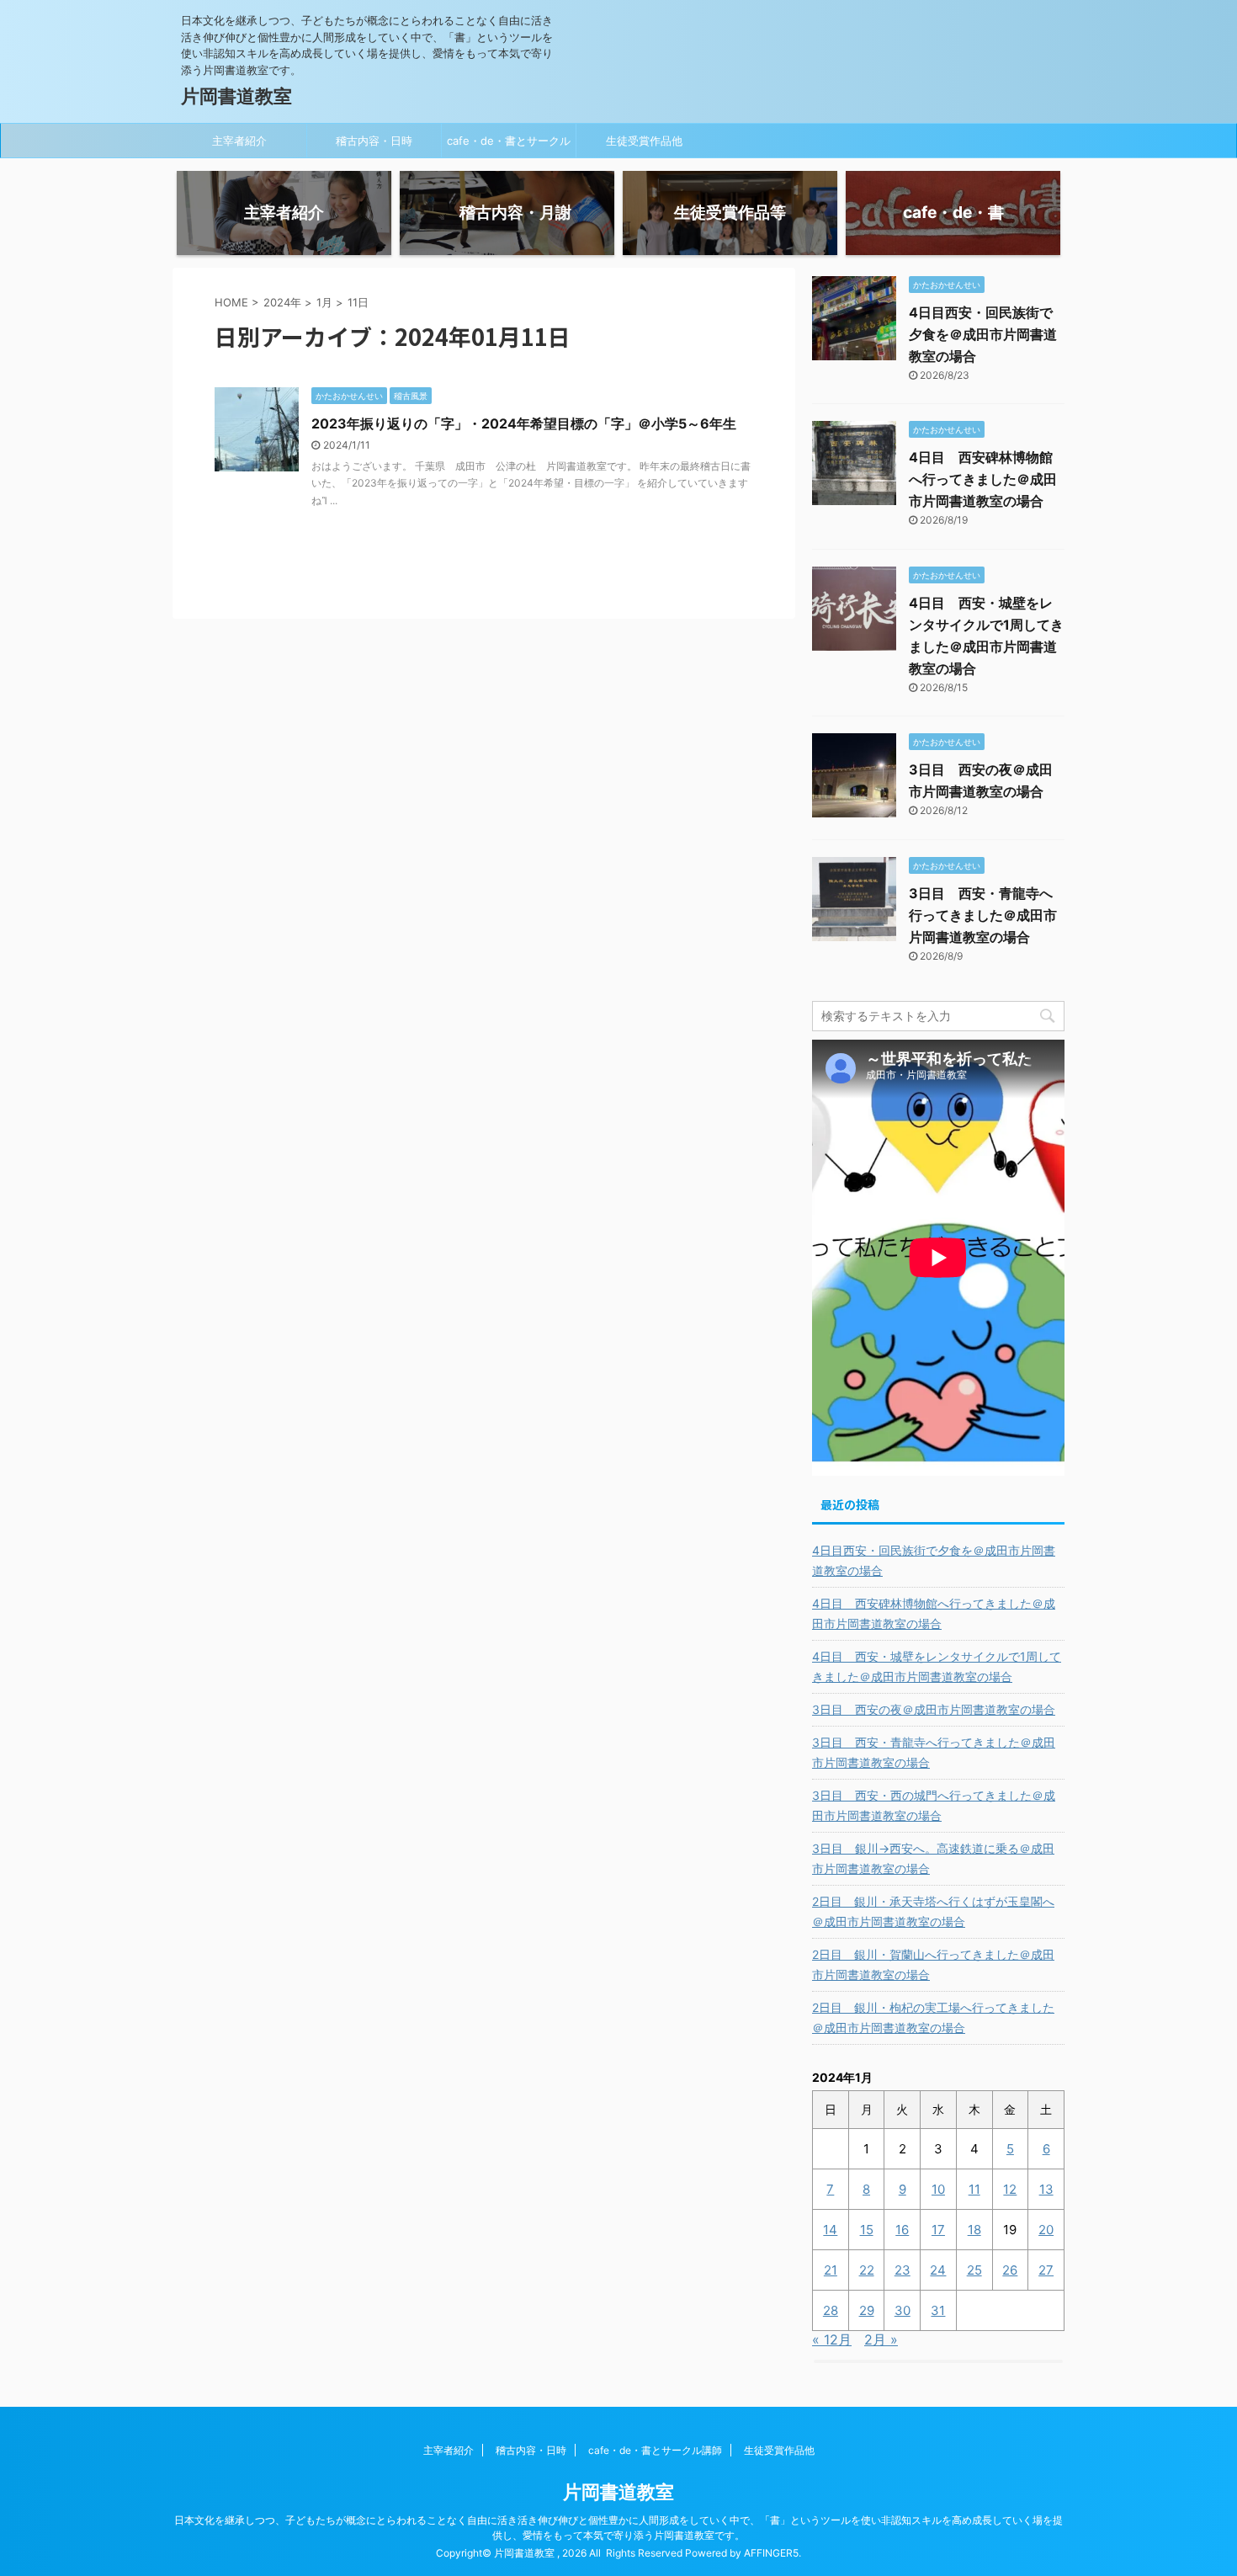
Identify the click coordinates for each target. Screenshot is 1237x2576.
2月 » (881, 2339)
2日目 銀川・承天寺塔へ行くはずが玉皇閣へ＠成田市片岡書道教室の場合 (933, 1911)
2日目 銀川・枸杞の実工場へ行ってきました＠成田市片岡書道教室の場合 (933, 2017)
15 (867, 2230)
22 (867, 2270)
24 (938, 2270)
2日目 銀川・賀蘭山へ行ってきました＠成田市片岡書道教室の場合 (933, 1964)
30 (903, 2310)
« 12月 (832, 2339)
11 (974, 2189)
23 (903, 2270)
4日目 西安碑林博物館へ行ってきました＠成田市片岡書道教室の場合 (983, 479)
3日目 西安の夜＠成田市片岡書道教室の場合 (934, 1709)
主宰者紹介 (239, 141)
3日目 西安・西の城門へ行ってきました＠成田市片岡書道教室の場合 (934, 1805)
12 (1010, 2189)
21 (831, 2270)
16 (902, 2230)
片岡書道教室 (236, 96)
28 (831, 2310)
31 (938, 2310)
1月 (324, 302)
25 (974, 2270)
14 (830, 2230)
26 (1010, 2270)
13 (1046, 2189)
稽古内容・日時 (374, 141)
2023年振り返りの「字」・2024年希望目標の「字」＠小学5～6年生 (524, 423)
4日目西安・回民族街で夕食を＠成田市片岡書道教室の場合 (983, 334)
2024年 (282, 302)
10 (938, 2189)
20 (1046, 2230)
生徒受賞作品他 (644, 141)
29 (867, 2310)
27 (1046, 2270)
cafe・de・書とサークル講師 (509, 146)
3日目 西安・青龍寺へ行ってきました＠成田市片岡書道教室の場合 (983, 915)
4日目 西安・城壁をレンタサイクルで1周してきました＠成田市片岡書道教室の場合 (937, 1666)
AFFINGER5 (771, 2553)
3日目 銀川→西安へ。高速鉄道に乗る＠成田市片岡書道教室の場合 (933, 1858)
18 (974, 2230)
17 (938, 2230)
